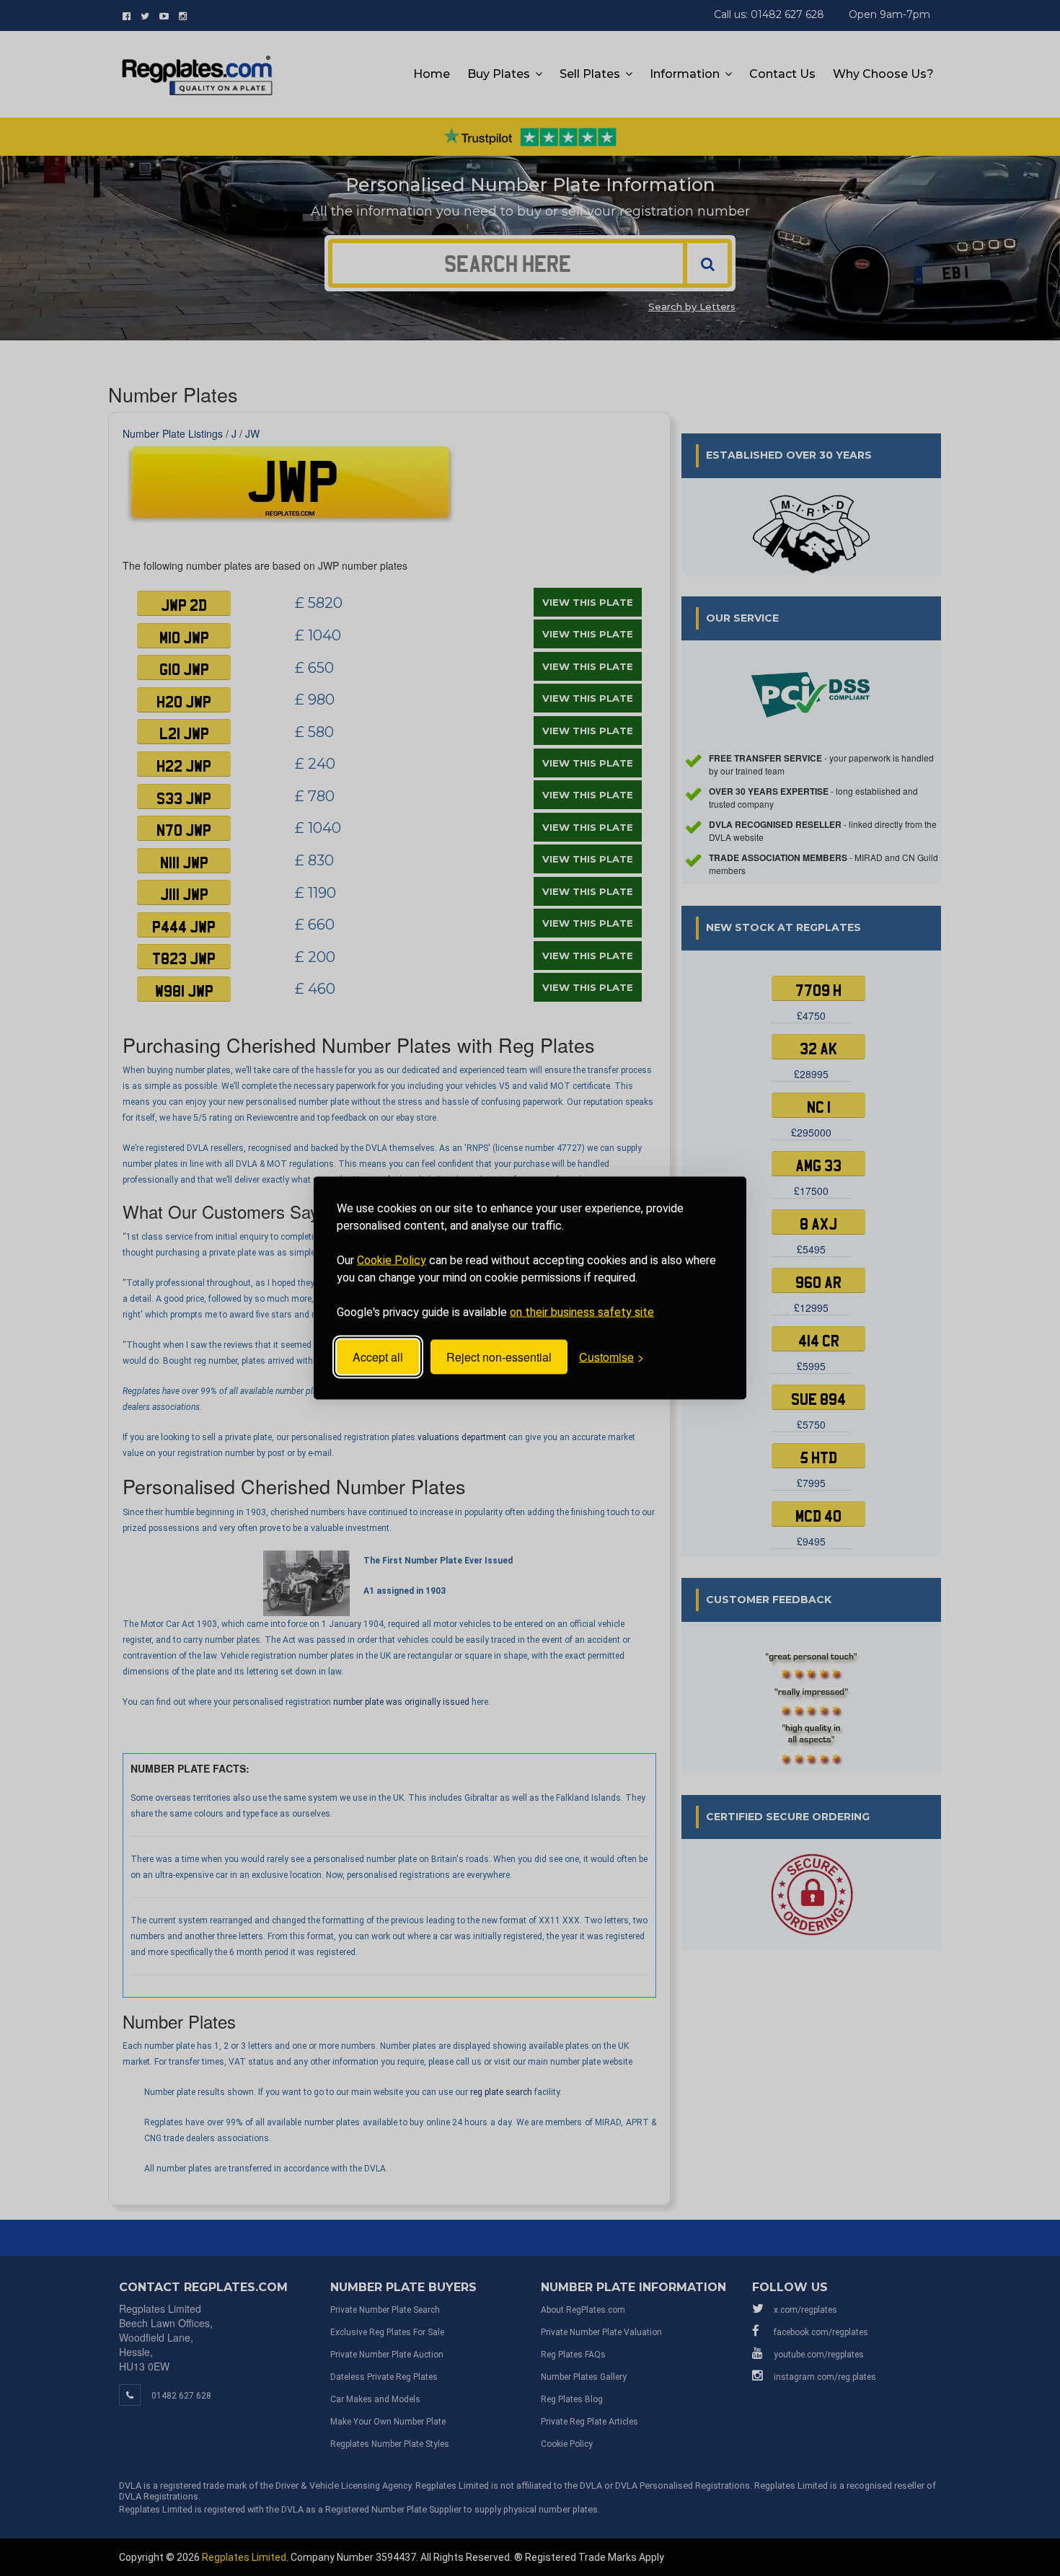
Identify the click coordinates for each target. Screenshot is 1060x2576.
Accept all (378, 1357)
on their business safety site (582, 1312)
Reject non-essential (499, 1357)
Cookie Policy (392, 1260)
